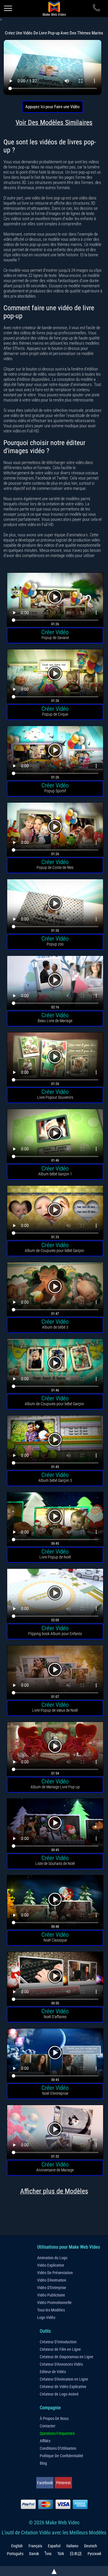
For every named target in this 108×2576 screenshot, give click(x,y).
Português (15, 2554)
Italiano (72, 2546)
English (17, 2546)
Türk (61, 2554)
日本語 (76, 2554)
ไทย (48, 2554)
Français (35, 2546)
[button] (55, 600)
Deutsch (91, 2546)
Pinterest (63, 2483)
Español (54, 2546)
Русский (94, 2554)
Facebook (45, 2483)
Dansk (34, 2554)
